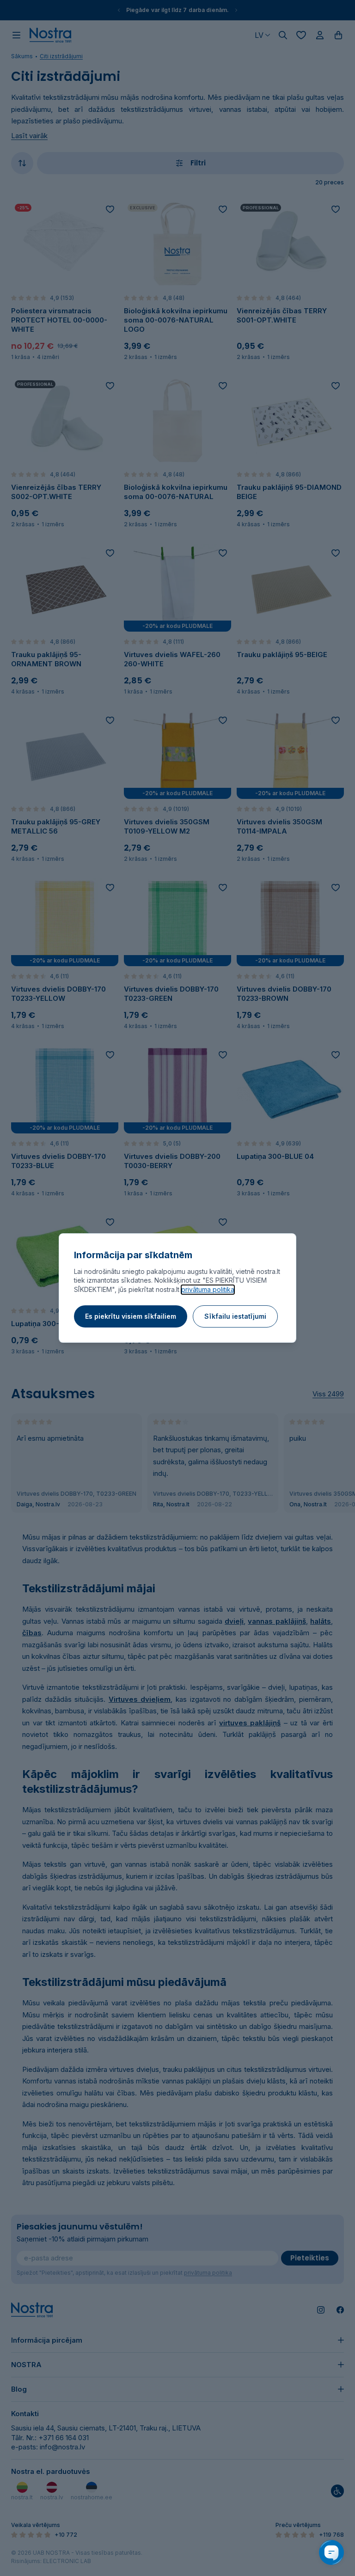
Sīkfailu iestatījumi (235, 1316)
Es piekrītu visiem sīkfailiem (131, 1316)
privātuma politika (208, 1289)
